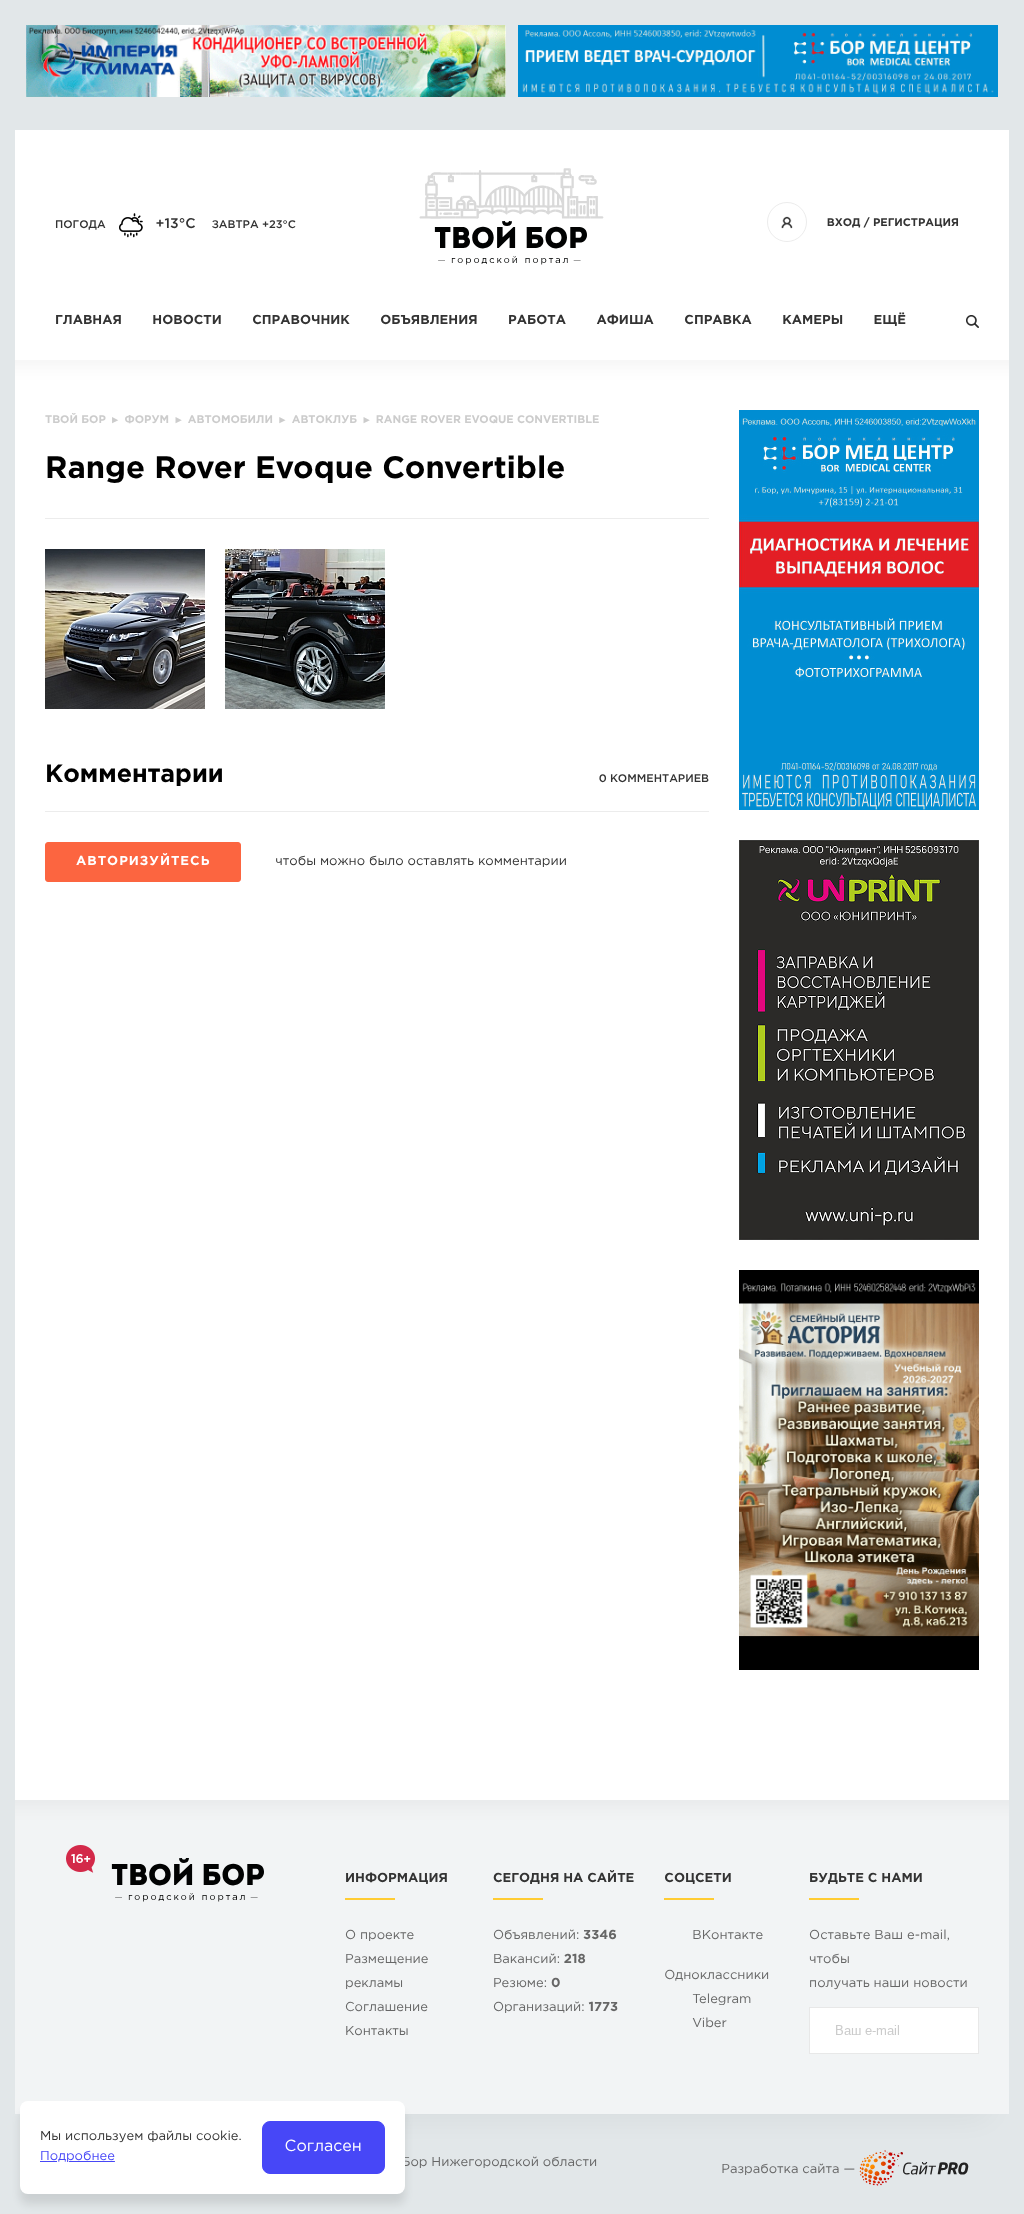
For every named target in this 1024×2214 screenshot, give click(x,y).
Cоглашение (386, 2008)
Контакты (377, 2032)
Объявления (428, 321)
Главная (88, 321)
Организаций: (555, 2008)
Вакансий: (539, 1960)
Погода (80, 225)
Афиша (624, 321)
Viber (709, 2024)
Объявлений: (555, 1936)
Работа (537, 321)
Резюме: (527, 1984)
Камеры (812, 321)
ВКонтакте (727, 1936)
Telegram (721, 2000)
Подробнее (77, 2157)
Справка (717, 321)
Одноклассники (716, 1976)
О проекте (379, 1936)
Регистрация (916, 223)
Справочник (301, 321)
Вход (844, 223)
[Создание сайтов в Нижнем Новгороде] (914, 2170)
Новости (186, 321)
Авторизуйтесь (143, 862)
